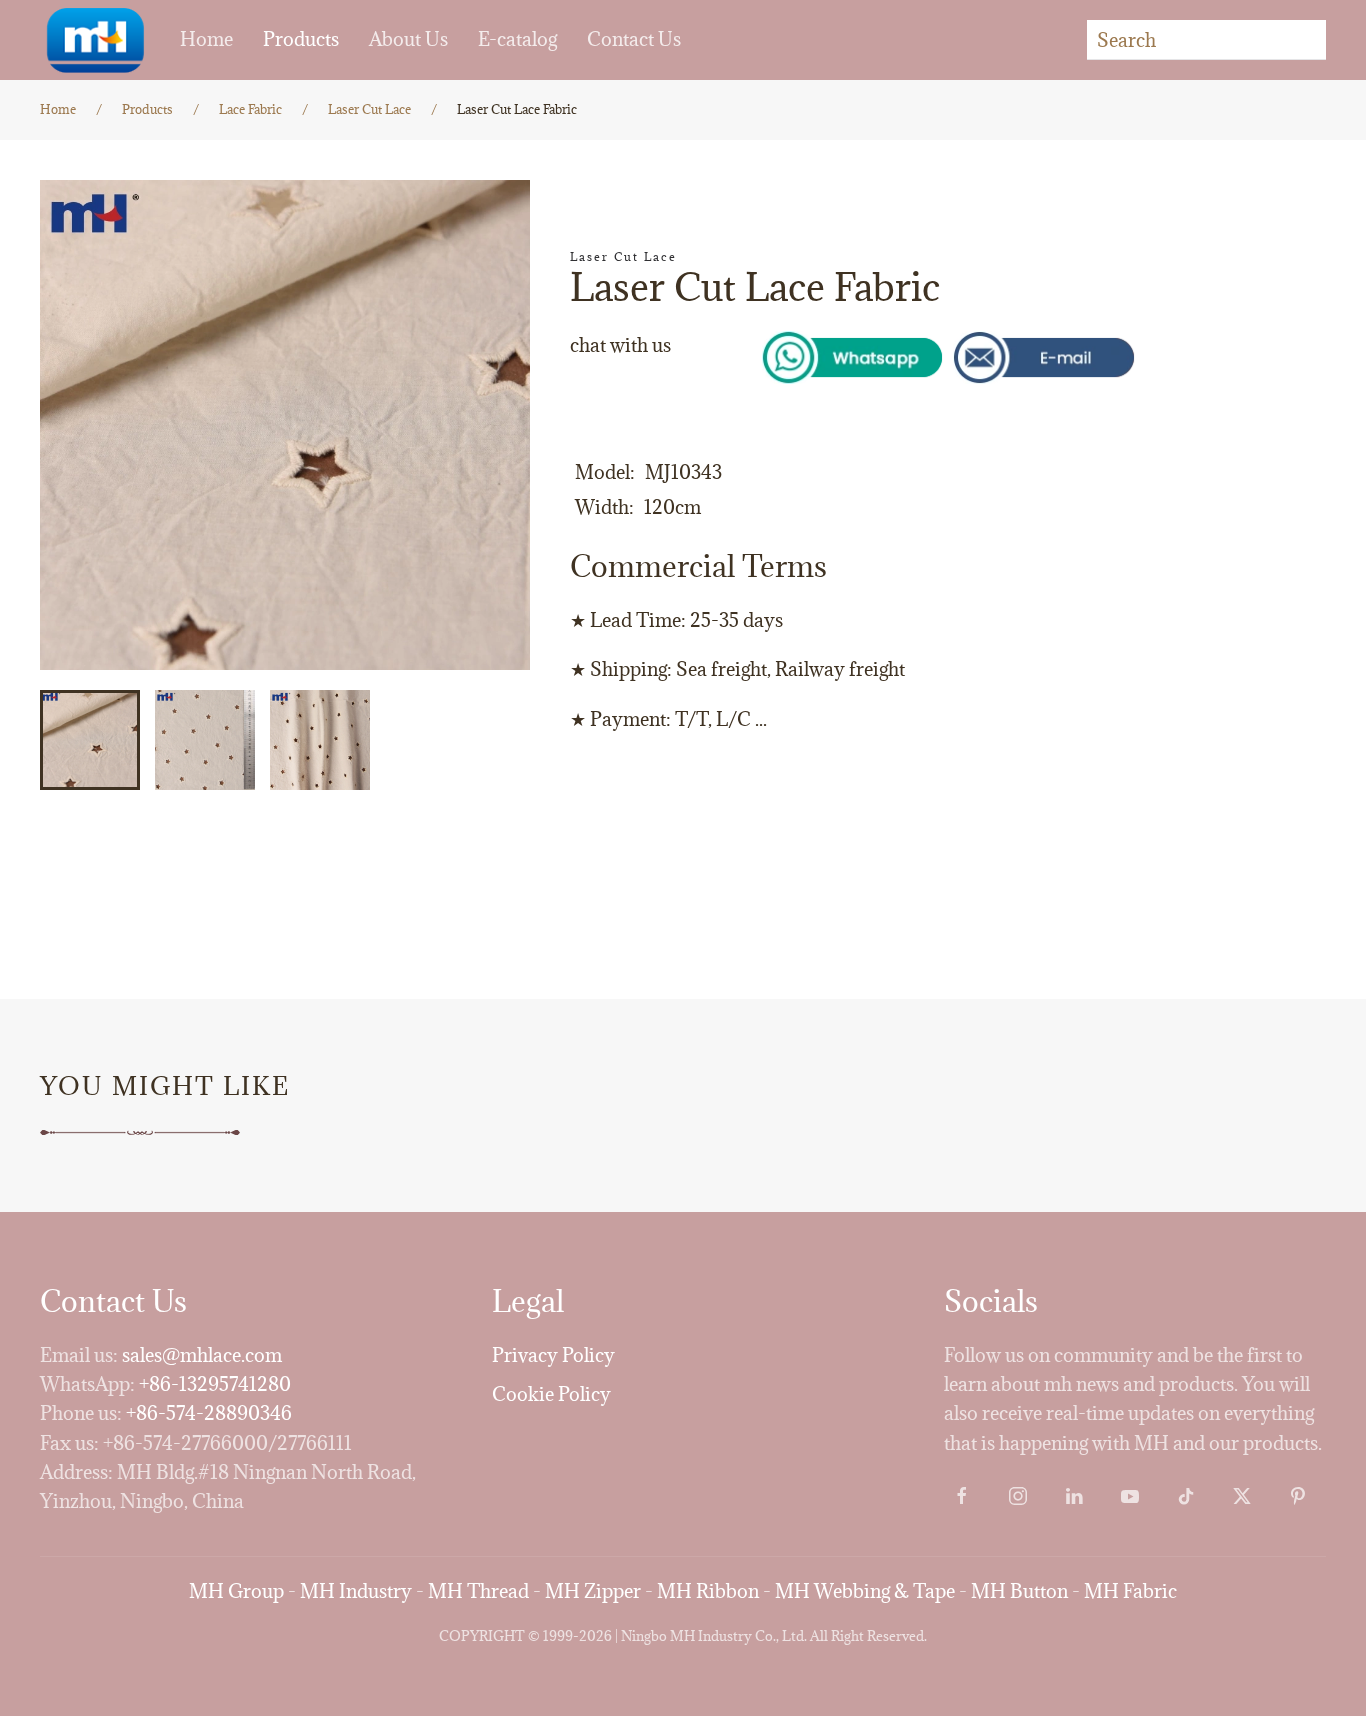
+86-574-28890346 (209, 1413)
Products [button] (301, 39)
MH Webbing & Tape (865, 1591)
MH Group (236, 1591)
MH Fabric (1130, 1591)
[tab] (90, 740)
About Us (408, 39)
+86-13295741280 (215, 1384)
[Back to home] (95, 40)
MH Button (1019, 1591)
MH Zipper (593, 1591)
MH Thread (478, 1591)
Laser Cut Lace (623, 256)
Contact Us (634, 39)
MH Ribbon (708, 1591)
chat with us (620, 345)
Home (206, 39)
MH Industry (356, 1591)
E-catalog (517, 39)
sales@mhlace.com (202, 1355)
